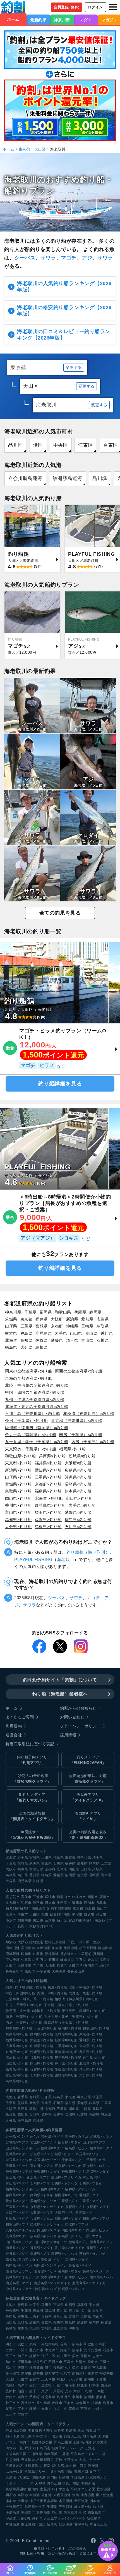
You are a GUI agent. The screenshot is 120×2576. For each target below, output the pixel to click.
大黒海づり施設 (18, 2477)
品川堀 (100, 478)
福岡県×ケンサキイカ (50, 2265)
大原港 (23, 1942)
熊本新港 (71, 2513)
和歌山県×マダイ (68, 2219)
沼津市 (50, 1920)
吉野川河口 (14, 2507)
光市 (69, 2391)
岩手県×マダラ (52, 2136)
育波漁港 (28, 1948)
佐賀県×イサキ (45, 2271)
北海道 (11, 1340)
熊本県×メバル (101, 2277)
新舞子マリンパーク (68, 2448)
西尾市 (106, 2385)
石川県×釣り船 (78, 1527)
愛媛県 (57, 1340)
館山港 (57, 2513)
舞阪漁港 (93, 2431)
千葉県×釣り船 (45, 2028)
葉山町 (35, 2397)
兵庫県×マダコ (42, 2219)
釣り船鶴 (75, 1552)
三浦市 (38, 1897)
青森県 (23, 2305)
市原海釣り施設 (33, 2524)
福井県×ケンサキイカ (22, 2189)
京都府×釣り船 (48, 1484)
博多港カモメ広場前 (76, 1954)
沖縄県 (72, 1326)
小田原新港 (88, 1948)
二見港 (64, 2454)
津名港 (11, 2501)
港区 (38, 445)
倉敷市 (47, 2409)
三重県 (27, 1326)
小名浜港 (55, 2436)
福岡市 (93, 1897)
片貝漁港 (13, 2460)
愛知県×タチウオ (43, 2201)
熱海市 (90, 1909)
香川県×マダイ (42, 2248)
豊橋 (75, 2495)
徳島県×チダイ (17, 2248)
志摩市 (98, 2356)
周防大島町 (50, 2344)
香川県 (107, 1333)
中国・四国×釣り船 (21, 1993)
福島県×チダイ (101, 2148)
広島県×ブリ (68, 2236)
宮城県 (42, 1326)
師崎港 (64, 2477)
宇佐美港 (13, 1960)
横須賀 (33, 2489)
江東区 (86, 445)
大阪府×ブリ (64, 2213)
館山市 (102, 1909)
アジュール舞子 (18, 2442)
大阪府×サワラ (42, 2213)
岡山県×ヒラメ (98, 2230)
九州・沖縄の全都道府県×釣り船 (35, 1400)
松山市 (93, 2362)
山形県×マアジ (94, 2142)
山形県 (11, 1326)
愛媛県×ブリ (40, 2254)
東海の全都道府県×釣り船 (29, 1378)
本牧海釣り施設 (40, 2431)
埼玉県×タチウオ (19, 2160)
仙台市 (23, 2391)
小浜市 (11, 1920)
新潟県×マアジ (38, 2178)
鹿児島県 (44, 1333)
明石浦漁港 (89, 1966)
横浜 (81, 2431)
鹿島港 (71, 2431)
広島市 (77, 2344)
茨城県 (11, 1319)
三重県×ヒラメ (17, 2207)
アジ (87, 258)
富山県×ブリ (92, 2178)
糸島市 (101, 1903)
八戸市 (47, 2391)
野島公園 (61, 2442)
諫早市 (35, 2409)
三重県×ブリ (68, 2201)
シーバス (25, 258)
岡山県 (92, 1333)
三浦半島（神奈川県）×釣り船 (33, 1414)
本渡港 (35, 2495)
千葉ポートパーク (20, 2483)
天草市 (86, 2368)
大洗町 (11, 2379)
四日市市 (55, 2362)
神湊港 (11, 1942)
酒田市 (101, 1914)
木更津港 (66, 2501)
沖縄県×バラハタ (71, 2289)
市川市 (11, 1926)
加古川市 (25, 1920)
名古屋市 (64, 2356)
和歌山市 (64, 1897)
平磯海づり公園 (83, 2489)
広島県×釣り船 (78, 1470)
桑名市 (101, 2397)
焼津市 (23, 2385)
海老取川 (97, 1552)
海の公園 (54, 2483)
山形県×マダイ (70, 2142)
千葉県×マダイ (73, 2160)
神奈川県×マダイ (47, 2172)
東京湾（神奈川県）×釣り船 (77, 1420)
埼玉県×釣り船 (48, 1512)
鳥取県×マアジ (77, 2224)
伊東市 (23, 1914)
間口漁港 (93, 1942)
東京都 (24, 149)
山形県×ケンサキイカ (22, 2148)
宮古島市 (99, 2368)
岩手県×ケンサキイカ (22, 2136)
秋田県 (47, 2305)
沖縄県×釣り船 (78, 1477)
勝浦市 (89, 1903)
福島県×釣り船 (48, 1491)
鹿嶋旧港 (13, 1948)
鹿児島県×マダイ (19, 2283)
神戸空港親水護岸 (43, 2501)
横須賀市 (13, 1897)
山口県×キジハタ (19, 2242)
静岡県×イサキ (42, 2195)
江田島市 (25, 2362)
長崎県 (87, 1326)
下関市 (23, 2350)
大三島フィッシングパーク (65, 2518)
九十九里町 (93, 2350)
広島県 (103, 1319)
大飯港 (11, 1966)
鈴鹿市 (82, 2385)
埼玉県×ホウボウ (47, 2160)
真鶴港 (99, 1954)
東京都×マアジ (42, 2166)
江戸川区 (48, 2356)
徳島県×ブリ (78, 2242)
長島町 (59, 2368)
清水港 (11, 2448)
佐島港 (38, 1954)
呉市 (75, 2356)
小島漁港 (13, 2513)
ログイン (95, 7)
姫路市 (66, 2350)
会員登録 (67, 7)
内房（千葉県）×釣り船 (93, 1442)
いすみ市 (79, 1897)
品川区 (15, 445)
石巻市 (108, 2350)
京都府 (57, 1326)
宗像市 (26, 1897)
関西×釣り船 (36, 1987)
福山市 (11, 2368)
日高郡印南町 (60, 1914)
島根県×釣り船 (48, 1527)
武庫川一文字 (35, 2507)
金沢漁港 (43, 1948)
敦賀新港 (88, 2483)
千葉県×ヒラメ (98, 2160)
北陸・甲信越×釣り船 (86, 1987)
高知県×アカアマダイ (22, 2260)
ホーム (13, 19)
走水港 (93, 1960)
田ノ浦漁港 (105, 2495)
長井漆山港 (76, 1971)
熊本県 (11, 1333)
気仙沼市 (64, 2397)
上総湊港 (25, 1966)
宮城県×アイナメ (43, 2142)
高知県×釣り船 (18, 1520)
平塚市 (77, 1914)
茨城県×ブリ (40, 2154)
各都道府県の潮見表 (23, 2298)
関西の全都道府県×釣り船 (79, 1371)
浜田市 (23, 2379)
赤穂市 (57, 2403)
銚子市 (35, 2391)
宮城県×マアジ (17, 2142)
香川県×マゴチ (98, 2248)
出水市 (11, 2415)
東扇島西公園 (16, 2454)
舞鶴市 (79, 2391)
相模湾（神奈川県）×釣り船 (89, 1414)
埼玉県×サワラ (87, 2154)
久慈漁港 (28, 1960)
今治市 (66, 2374)
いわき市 (76, 2379)
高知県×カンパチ (93, 2254)
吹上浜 (99, 2507)
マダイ (86, 20)
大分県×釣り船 (18, 1527)
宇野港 (42, 2436)
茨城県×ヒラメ (63, 2154)
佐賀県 (42, 1340)
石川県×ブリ (40, 2183)
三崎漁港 (28, 2513)
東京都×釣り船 (18, 1463)
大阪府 (57, 1319)
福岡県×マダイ (77, 2260)
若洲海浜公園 (16, 2431)
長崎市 (66, 2344)
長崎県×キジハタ (96, 2271)
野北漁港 (28, 2460)
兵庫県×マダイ (17, 2219)
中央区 (61, 445)
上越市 (98, 2409)
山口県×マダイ (91, 2236)
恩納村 (11, 2391)
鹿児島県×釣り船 (50, 1505)
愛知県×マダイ (17, 2201)
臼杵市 (94, 2385)
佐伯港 (47, 2495)
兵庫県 (80, 1312)
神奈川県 (62, 20)
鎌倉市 (89, 1914)
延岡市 (86, 2356)
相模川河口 (45, 2460)
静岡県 (95, 1312)
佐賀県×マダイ (80, 2265)
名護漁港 (78, 2477)
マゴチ (69, 258)
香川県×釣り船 (18, 1505)
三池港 (90, 2448)
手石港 (81, 1960)
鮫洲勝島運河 (67, 478)
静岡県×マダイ (17, 2195)
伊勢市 (38, 2374)
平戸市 (11, 2356)
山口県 (76, 1333)
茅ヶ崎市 (13, 2374)
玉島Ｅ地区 (14, 2466)
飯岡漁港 (71, 1948)
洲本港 (95, 2501)
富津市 (78, 1909)
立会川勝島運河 (25, 478)
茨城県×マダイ (17, 2154)
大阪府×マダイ (17, 2213)
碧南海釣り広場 (56, 2466)
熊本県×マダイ (52, 2277)
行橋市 (91, 2391)
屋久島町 (43, 2403)
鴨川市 (77, 1903)
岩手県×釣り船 (82, 1505)
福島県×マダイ (52, 2148)
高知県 (27, 1340)
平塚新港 (43, 1971)
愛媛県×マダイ (17, 2254)
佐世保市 (72, 2368)
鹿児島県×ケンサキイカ (52, 2283)
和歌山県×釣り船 (20, 1456)
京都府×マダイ (98, 2207)
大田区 (40, 149)
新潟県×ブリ (15, 2178)
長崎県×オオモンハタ (22, 2277)
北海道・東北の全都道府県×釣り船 (37, 1407)
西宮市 (86, 2409)
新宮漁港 (81, 2501)
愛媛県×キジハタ (64, 2254)
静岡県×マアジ (66, 2195)
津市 (48, 2368)
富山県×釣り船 (18, 1512)
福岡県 (46, 1312)
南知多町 (79, 2374)
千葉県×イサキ (17, 2166)
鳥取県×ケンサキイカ (47, 2224)
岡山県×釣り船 (18, 1498)
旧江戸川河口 (28, 2448)
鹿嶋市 (105, 1897)
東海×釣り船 (57, 1987)
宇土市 (23, 2409)
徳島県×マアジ (101, 2242)
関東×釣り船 (15, 1987)
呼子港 (93, 2466)
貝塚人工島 (72, 2436)
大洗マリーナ (89, 2460)
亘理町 (47, 2385)
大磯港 (74, 1966)
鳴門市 (105, 2344)
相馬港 (45, 2448)
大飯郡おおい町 (42, 1926)
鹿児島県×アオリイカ (89, 2283)
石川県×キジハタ (64, 2183)
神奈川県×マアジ (19, 2172)
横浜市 (50, 1897)
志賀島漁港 (96, 2513)
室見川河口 (49, 2489)
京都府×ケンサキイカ (47, 2207)
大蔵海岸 (71, 2460)
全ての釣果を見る (60, 913)
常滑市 (81, 2362)
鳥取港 (23, 2495)
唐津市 (23, 2368)
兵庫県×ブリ (85, 2213)
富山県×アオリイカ (66, 2178)
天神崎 (40, 2483)
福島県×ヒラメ (77, 2148)
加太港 (57, 1948)
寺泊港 (38, 1966)
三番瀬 (59, 2431)
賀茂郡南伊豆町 (81, 1920)
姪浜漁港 (105, 1948)
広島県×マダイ (17, 2236)
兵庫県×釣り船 (52, 1456)
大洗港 (50, 1966)
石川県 (103, 1340)
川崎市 (96, 2403)
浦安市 (26, 2374)
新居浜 (52, 2524)
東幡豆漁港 (62, 2495)
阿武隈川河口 (97, 2477)
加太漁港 (90, 2436)
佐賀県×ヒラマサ (19, 2271)
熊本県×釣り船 (78, 1491)
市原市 (23, 2415)
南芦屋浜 (51, 2454)
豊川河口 (81, 2472)
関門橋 (52, 2477)
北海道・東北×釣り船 (86, 1993)
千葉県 (30, 1312)
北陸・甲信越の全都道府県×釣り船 (37, 1385)
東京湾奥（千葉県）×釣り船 (31, 1449)
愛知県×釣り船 (48, 1470)
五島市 (35, 2379)
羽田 (69, 2472)
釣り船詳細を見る (60, 1084)
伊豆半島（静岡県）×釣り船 (31, 1435)
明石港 (42, 1960)
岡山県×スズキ (49, 2230)
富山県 (87, 1340)
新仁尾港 (94, 2518)
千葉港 (52, 2507)
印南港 (26, 1954)
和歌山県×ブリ (17, 2224)
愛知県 (87, 1319)
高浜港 (30, 1971)
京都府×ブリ (75, 2207)
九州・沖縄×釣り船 (52, 1993)
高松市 (103, 2391)
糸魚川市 (83, 2403)
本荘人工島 (98, 2524)
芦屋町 (59, 2391)
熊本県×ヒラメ (77, 2277)
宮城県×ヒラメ (101, 2136)
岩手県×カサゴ (77, 2136)
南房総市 (39, 1909)
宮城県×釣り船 (18, 1484)
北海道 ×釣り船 (49, 1498)
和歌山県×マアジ (96, 2219)
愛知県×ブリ (89, 2195)
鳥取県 (103, 1326)
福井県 (42, 1319)
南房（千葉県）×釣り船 (81, 1435)
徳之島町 (48, 2397)
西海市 (23, 2397)
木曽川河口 (78, 2466)
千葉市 (101, 2379)
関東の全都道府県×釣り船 (29, 1371)
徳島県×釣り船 (78, 1520)
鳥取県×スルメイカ (21, 2230)
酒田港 (54, 1960)
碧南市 (11, 2397)
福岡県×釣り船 (73, 1449)
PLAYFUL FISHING (33, 1559)
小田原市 (64, 1903)
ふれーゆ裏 (14, 2472)
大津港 (103, 2436)
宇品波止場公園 (18, 2518)
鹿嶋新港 (13, 1954)
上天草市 (48, 2379)
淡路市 (38, 1903)
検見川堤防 (71, 2483)
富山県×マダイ (17, 2183)
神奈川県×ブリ (73, 2172)
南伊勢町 (106, 2374)
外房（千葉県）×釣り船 (27, 1420)
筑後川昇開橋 (16, 2489)
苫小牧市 (28, 2403)
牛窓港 (64, 2489)
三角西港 (66, 2507)
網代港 (105, 1966)
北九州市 (13, 1903)
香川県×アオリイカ (70, 2248)
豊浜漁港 (28, 2436)
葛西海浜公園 (42, 2442)
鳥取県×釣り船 (18, 1491)
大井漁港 (59, 1971)
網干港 (37, 2518)
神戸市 (23, 2356)
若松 (59, 2460)
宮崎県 (47, 2328)
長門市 (35, 2385)
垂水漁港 (104, 2489)
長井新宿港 (14, 1971)
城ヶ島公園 (83, 2507)
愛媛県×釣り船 (78, 1512)
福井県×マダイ (52, 2189)
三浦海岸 (35, 2454)
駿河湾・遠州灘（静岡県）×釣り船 (37, 1428)
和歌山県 (63, 1312)
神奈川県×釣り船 (19, 2028)
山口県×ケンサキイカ (50, 2242)
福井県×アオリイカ (80, 2189)
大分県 (27, 1347)
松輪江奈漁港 (55, 1942)
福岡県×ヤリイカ (19, 2265)
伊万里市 (52, 2374)
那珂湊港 (13, 2436)
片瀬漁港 (13, 2524)
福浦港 (62, 1966)
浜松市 (23, 2344)
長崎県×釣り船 (78, 1484)
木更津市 (52, 2350)
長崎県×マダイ (70, 2271)
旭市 (45, 1914)
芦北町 (62, 2379)
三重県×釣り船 (48, 1477)
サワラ (48, 258)
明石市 (26, 1903)
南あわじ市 (103, 1920)
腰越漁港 (52, 1954)
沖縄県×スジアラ (19, 2289)
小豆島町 (40, 2362)
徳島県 (11, 1347)
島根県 (42, 1347)
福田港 (87, 2442)
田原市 (59, 2385)
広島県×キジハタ (43, 2236)
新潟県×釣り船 (18, 1470)
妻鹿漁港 (43, 2513)
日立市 (50, 1903)
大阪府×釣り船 (78, 1463)
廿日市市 (13, 2403)
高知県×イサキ (52, 2260)
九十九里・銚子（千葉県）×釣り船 (37, 1442)
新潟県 (72, 1319)
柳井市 (108, 2403)
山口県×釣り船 (79, 1498)
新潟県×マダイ (98, 2172)
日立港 (95, 2472)
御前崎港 (39, 2477)
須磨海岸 (100, 2442)
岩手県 (61, 1333)
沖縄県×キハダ (45, 2289)
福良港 (105, 1960)
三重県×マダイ (91, 2201)
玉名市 (69, 2403)
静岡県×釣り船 (42, 2034)
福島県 (27, 1333)
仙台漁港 (87, 2495)
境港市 (70, 2385)
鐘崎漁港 (36, 1942)
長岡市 (23, 1926)
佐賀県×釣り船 (48, 1520)
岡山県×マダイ (73, 2230)
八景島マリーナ (37, 2472)
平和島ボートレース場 (88, 2454)
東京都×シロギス (96, 2166)
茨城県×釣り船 (82, 1456)
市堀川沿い (76, 1942)
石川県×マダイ (91, 2183)
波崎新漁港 (33, 2466)
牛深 (82, 2513)
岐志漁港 (67, 1960)
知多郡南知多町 (18, 1909)
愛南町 (89, 2379)
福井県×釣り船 (48, 1463)
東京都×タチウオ (68, 2166)
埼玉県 (72, 1340)
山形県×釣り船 (18, 1477)
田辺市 (38, 1920)
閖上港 (75, 2442)
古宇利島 (81, 2524)
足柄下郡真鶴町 (59, 1909)
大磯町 (11, 2385)
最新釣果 (38, 20)
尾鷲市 (11, 2409)
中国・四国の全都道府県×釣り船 (35, 1392)
